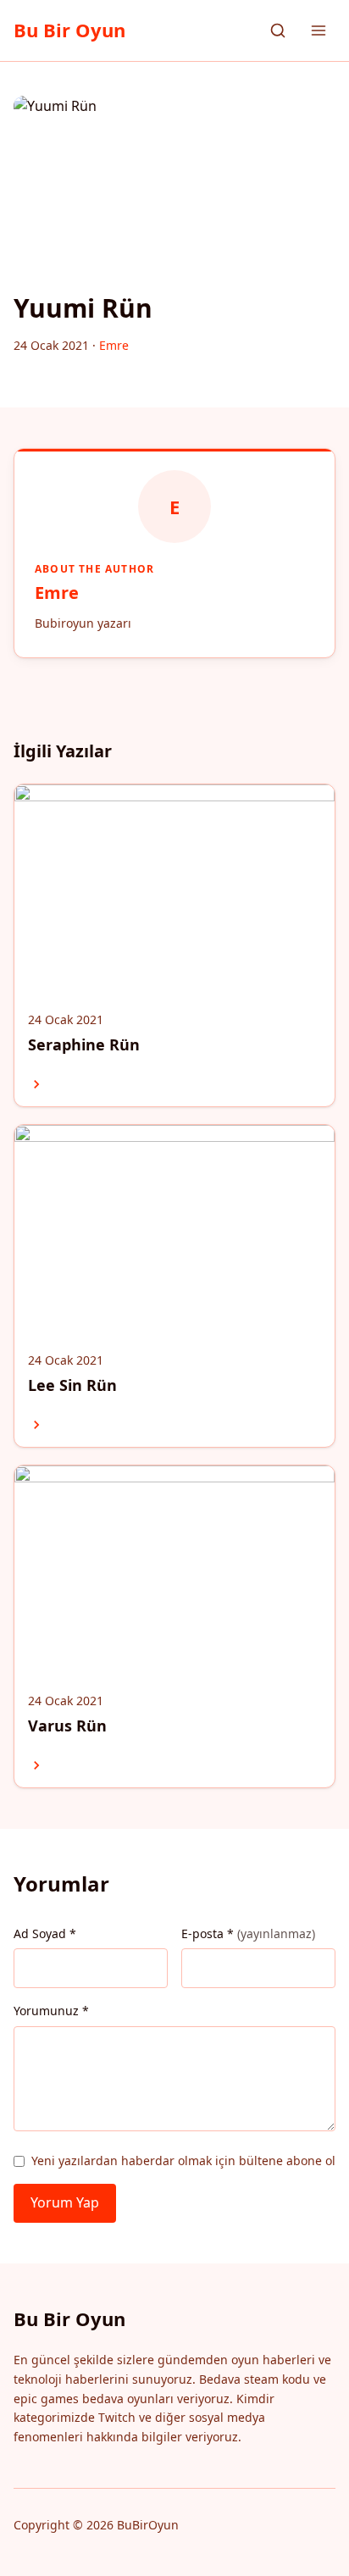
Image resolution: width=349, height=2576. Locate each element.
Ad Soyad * (45, 1933)
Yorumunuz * (51, 2011)
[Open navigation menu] (319, 30)
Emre (57, 593)
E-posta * (248, 1933)
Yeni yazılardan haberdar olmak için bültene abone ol (183, 2161)
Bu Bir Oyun (69, 30)
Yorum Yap (65, 2202)
